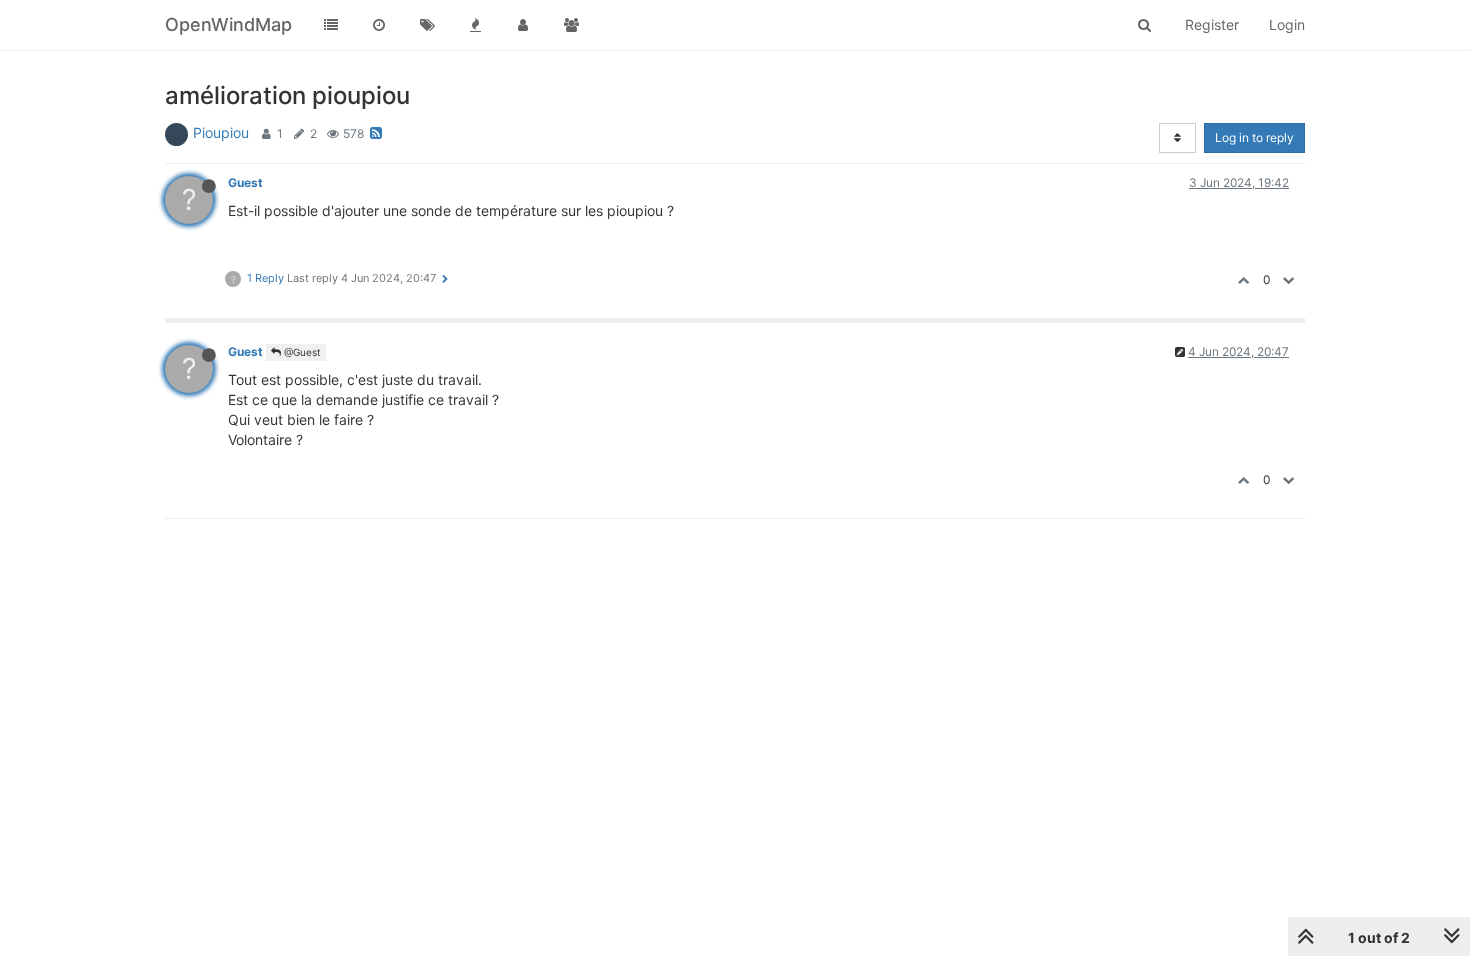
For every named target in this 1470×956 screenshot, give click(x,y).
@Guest (301, 352)
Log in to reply (1254, 137)
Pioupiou (221, 132)
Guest (245, 182)
